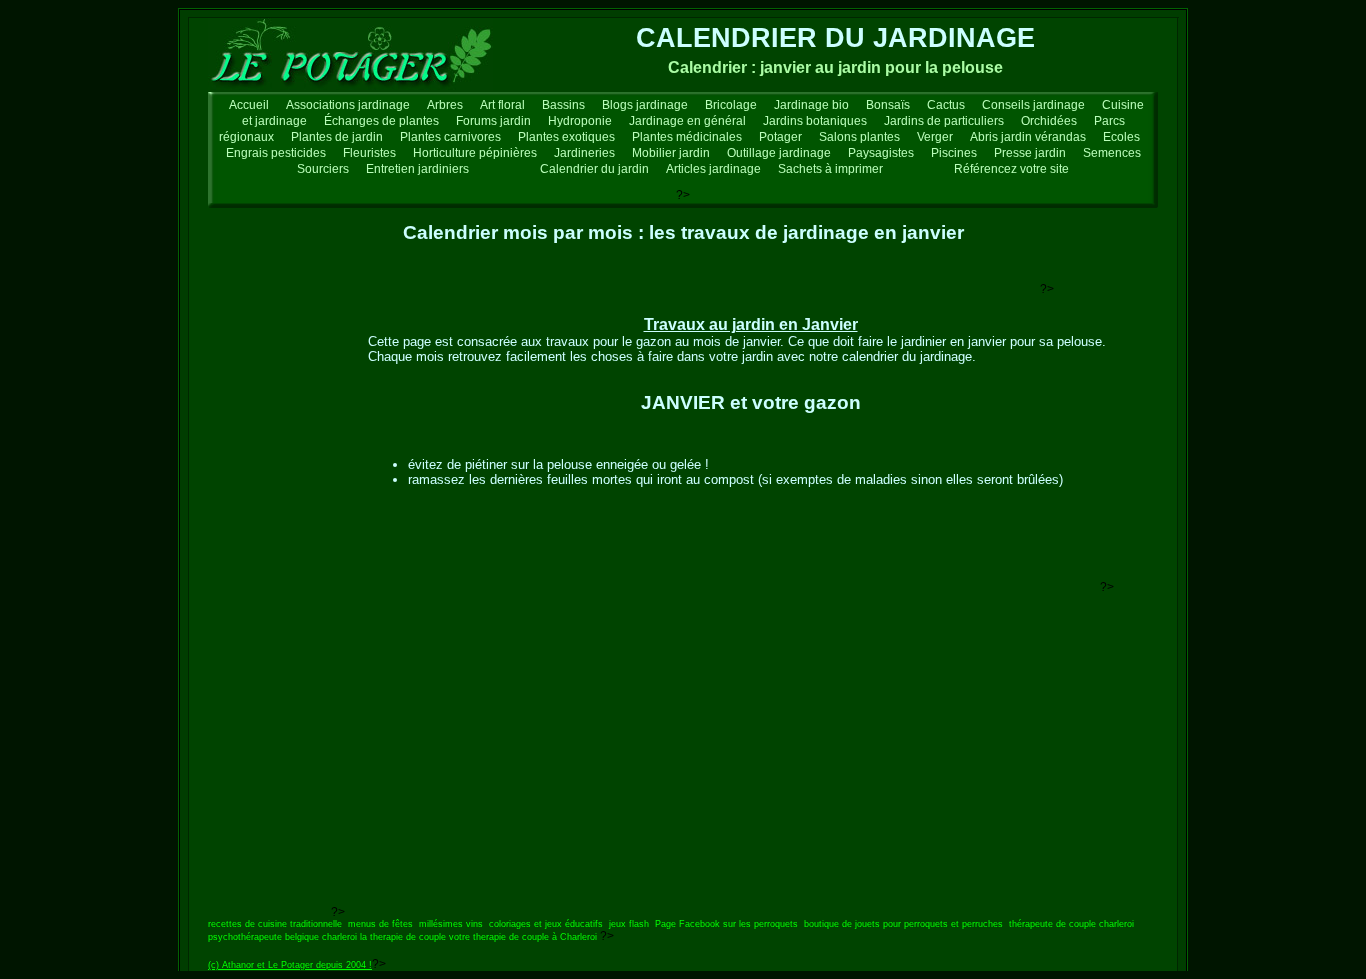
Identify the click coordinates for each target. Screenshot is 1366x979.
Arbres (445, 105)
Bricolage (731, 105)
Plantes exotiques (566, 137)
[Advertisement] (676, 285)
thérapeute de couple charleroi (1071, 924)
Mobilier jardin (671, 153)
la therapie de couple (403, 937)
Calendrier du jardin (594, 169)
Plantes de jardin (337, 137)
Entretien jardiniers (417, 169)
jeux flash (629, 924)
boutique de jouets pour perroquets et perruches (903, 924)
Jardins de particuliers (944, 121)
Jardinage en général (687, 121)
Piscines (954, 153)
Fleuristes (369, 153)
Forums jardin (493, 121)
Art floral (502, 105)
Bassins (563, 105)
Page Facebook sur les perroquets (726, 924)
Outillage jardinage (779, 153)
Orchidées (1049, 121)
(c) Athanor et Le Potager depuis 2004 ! (290, 965)
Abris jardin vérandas (1028, 137)
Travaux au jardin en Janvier (751, 324)
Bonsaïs (888, 105)
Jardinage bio (811, 105)
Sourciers (323, 169)
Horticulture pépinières (475, 153)
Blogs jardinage (645, 105)
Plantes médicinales (687, 137)
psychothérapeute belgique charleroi (282, 937)
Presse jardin (1030, 153)
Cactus (946, 105)
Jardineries (584, 153)
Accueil (249, 105)
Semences (1112, 153)
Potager (780, 137)
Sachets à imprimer (830, 169)
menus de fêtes (380, 924)
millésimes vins (451, 924)
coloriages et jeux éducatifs (546, 924)
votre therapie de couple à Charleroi (523, 937)
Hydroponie (580, 121)
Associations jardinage (348, 105)
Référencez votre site (1011, 169)
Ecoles (1121, 137)
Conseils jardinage (1033, 105)
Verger (935, 137)
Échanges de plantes (381, 121)
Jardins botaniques (815, 121)
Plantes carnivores (450, 137)
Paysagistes (881, 153)
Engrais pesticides (276, 153)
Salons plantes (859, 137)
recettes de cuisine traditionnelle (275, 924)
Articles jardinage (713, 169)
